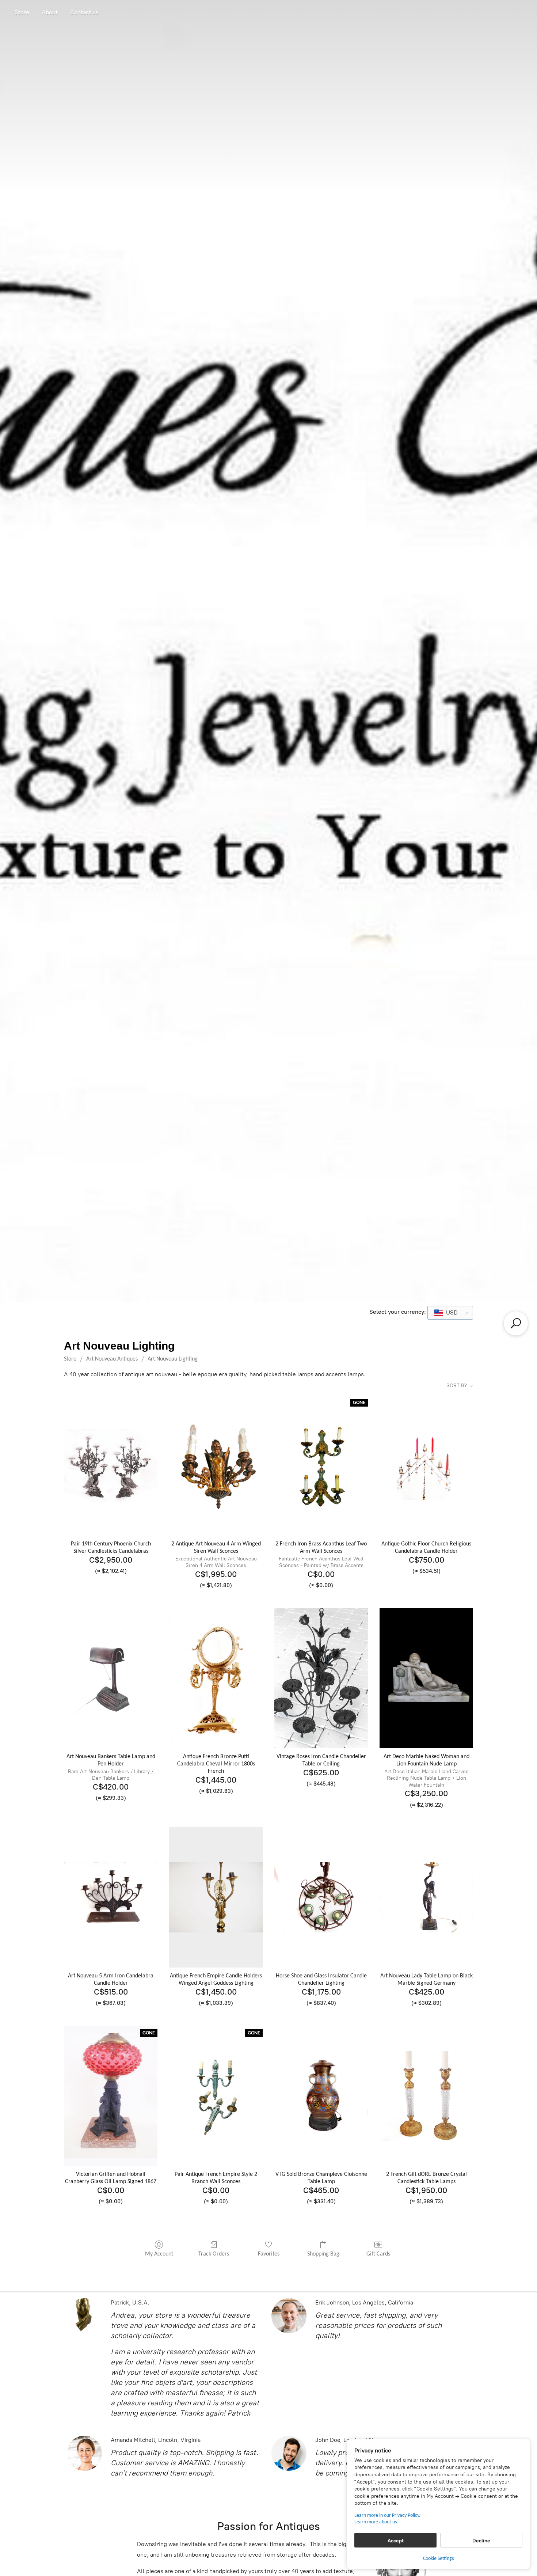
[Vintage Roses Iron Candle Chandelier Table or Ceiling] (321, 1678)
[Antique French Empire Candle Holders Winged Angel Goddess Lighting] (216, 1897)
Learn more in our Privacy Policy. (387, 2516)
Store (22, 12)
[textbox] (450, 1313)
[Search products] (516, 1323)
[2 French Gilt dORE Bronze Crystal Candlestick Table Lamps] (426, 2096)
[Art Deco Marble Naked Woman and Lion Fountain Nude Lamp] (426, 1678)
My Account (159, 2254)
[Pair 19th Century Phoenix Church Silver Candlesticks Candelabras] (111, 1465)
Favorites (269, 2254)
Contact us (84, 12)
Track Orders (214, 2254)
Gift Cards (378, 2254)
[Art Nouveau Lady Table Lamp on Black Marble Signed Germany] (426, 1897)
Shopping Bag (323, 2254)
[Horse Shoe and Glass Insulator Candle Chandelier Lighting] (321, 1897)
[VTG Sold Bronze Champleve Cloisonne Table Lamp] (321, 2096)
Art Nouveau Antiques (112, 1359)
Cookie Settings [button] (438, 2559)
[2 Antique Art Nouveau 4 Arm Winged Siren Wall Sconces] (216, 1465)
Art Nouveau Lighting (173, 1359)
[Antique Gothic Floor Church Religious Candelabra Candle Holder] (426, 1465)
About (50, 12)
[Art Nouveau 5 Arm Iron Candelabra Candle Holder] (111, 1897)
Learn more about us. (376, 2522)
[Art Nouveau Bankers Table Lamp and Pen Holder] (111, 1678)
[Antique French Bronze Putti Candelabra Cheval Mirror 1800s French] (216, 1678)
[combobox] (450, 1313)
